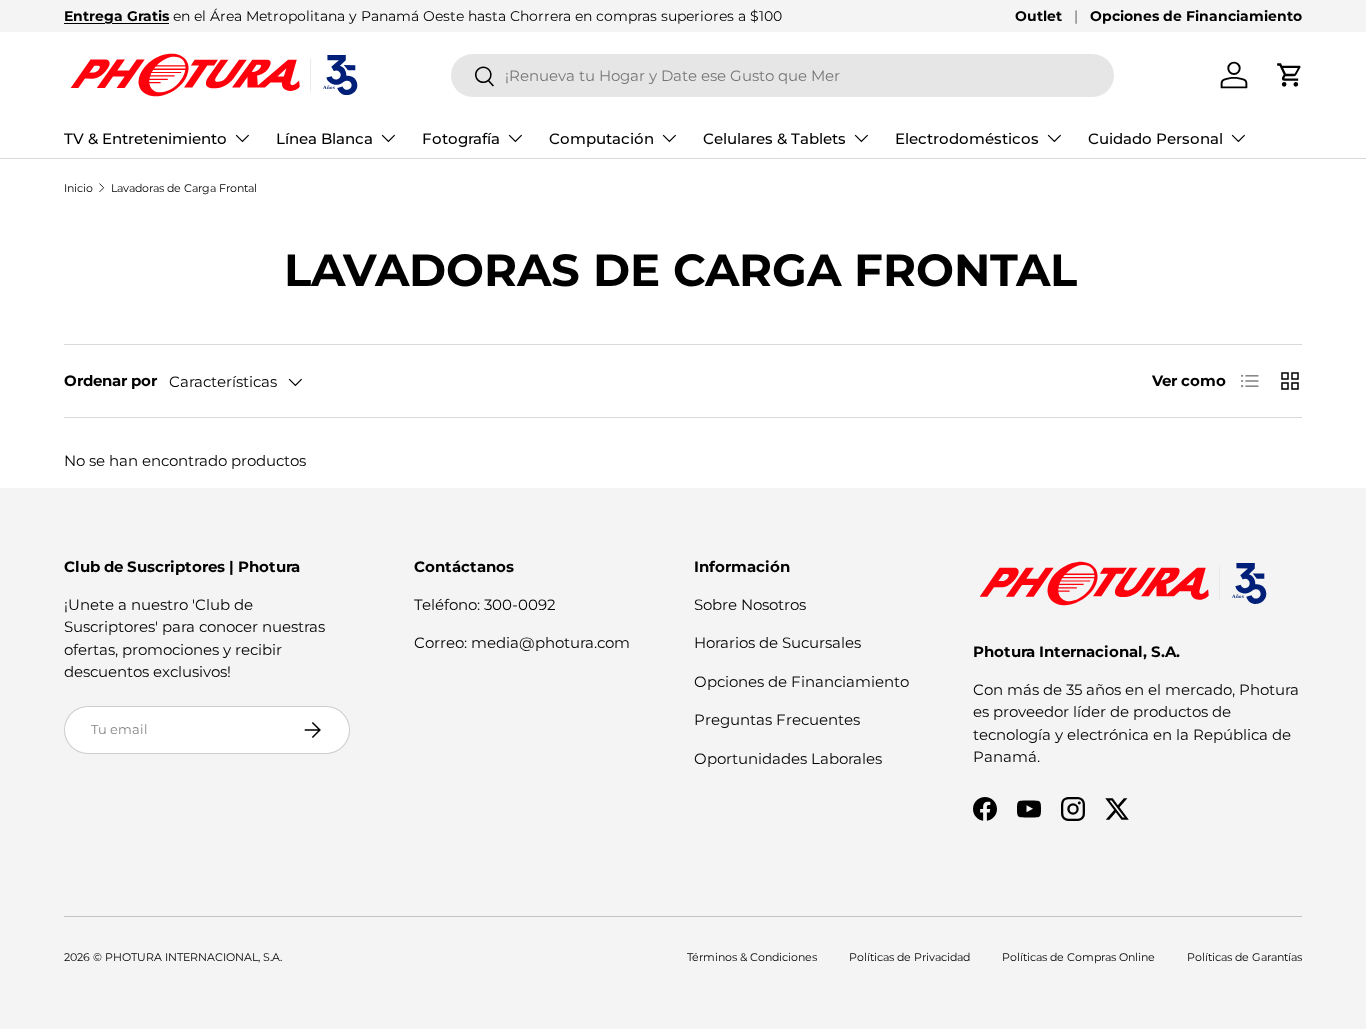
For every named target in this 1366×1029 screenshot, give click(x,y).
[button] (1290, 75)
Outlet (1038, 16)
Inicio (78, 188)
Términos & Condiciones (752, 957)
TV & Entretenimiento (145, 138)
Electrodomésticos (967, 138)
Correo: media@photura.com (522, 642)
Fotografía (461, 138)
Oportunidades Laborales (788, 758)
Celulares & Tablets (774, 138)
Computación (601, 138)
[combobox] (782, 75)
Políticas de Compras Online (1078, 957)
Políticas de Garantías (1244, 957)
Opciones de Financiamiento (1196, 16)
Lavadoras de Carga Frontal (184, 188)
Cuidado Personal (1155, 138)
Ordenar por (110, 380)
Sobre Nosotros (750, 604)
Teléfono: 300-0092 (485, 604)
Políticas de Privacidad (909, 957)
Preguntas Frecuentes (777, 719)
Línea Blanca (324, 138)
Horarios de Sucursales (777, 642)
